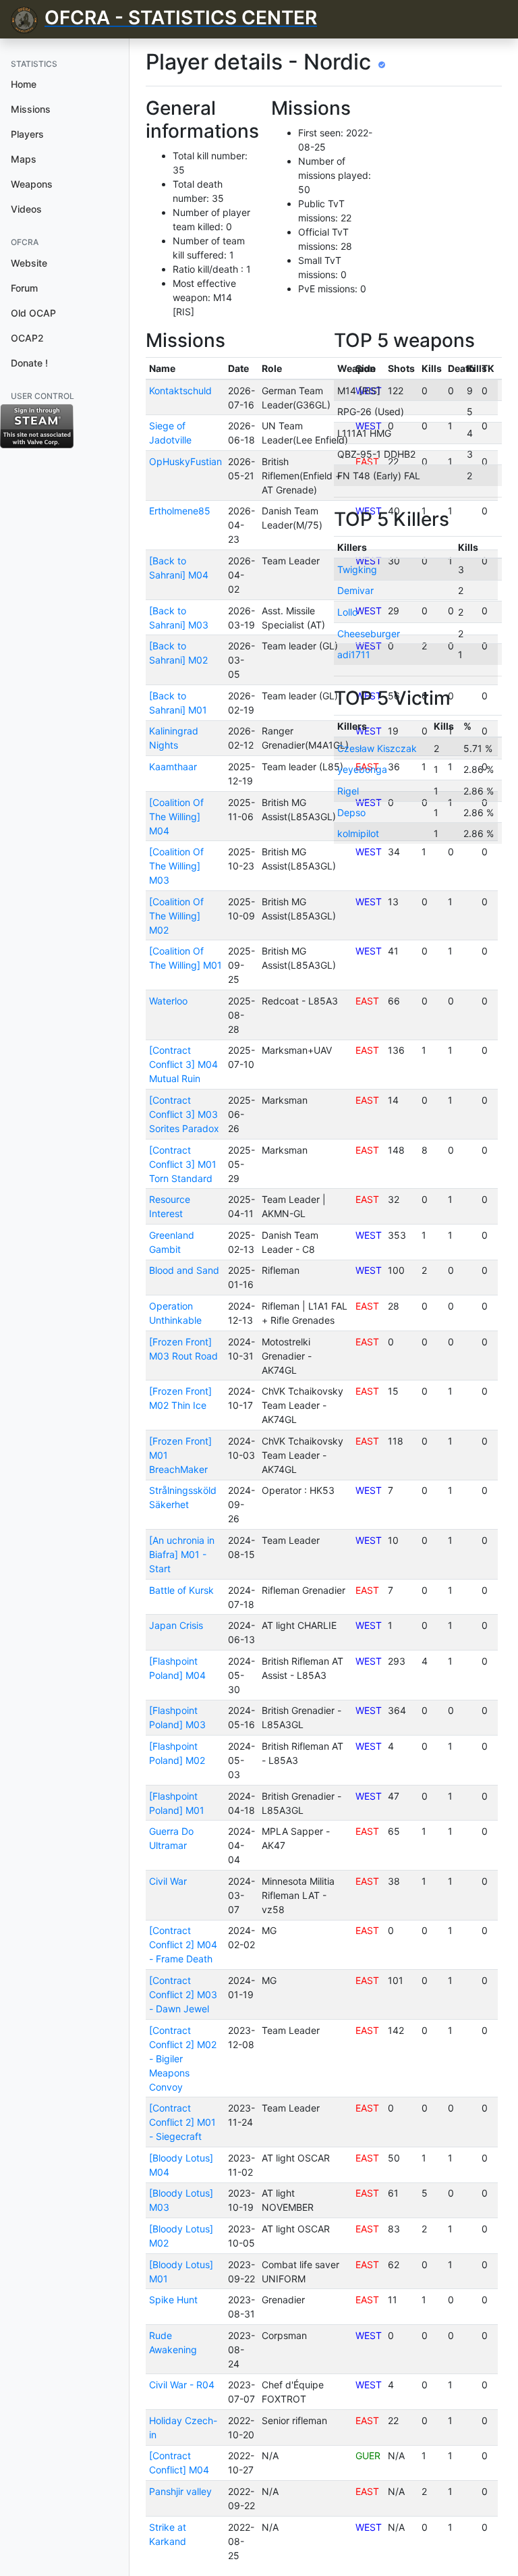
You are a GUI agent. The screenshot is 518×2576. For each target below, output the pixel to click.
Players (27, 134)
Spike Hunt (173, 2300)
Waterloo (168, 1001)
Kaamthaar (173, 767)
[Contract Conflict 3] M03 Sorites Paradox (184, 1114)
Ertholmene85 (180, 511)
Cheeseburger (369, 634)
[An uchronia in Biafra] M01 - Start (182, 1554)
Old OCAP (33, 313)
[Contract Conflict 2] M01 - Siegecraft (182, 2122)
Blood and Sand (184, 1270)
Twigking (357, 569)
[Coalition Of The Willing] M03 (176, 866)
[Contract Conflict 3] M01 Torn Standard (183, 1164)
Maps (24, 159)
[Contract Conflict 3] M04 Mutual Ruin (183, 1064)
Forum (24, 288)
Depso (351, 812)
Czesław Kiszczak (377, 748)
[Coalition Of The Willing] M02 (176, 916)
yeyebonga (362, 769)
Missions (31, 109)
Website (29, 263)
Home (24, 84)
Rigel (348, 791)
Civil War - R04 (182, 2385)
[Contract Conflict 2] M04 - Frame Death (183, 1944)
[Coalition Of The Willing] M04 (176, 816)
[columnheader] (185, 369)
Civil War (168, 1881)
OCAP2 (27, 338)
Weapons (32, 184)
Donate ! (29, 363)
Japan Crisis (176, 1625)
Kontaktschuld (180, 391)
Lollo (347, 612)
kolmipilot (358, 833)
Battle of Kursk (181, 1590)
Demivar (355, 590)
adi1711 (354, 654)
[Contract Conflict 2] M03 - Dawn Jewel (183, 1994)
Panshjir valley (180, 2491)
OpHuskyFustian (185, 461)
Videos (26, 209)
